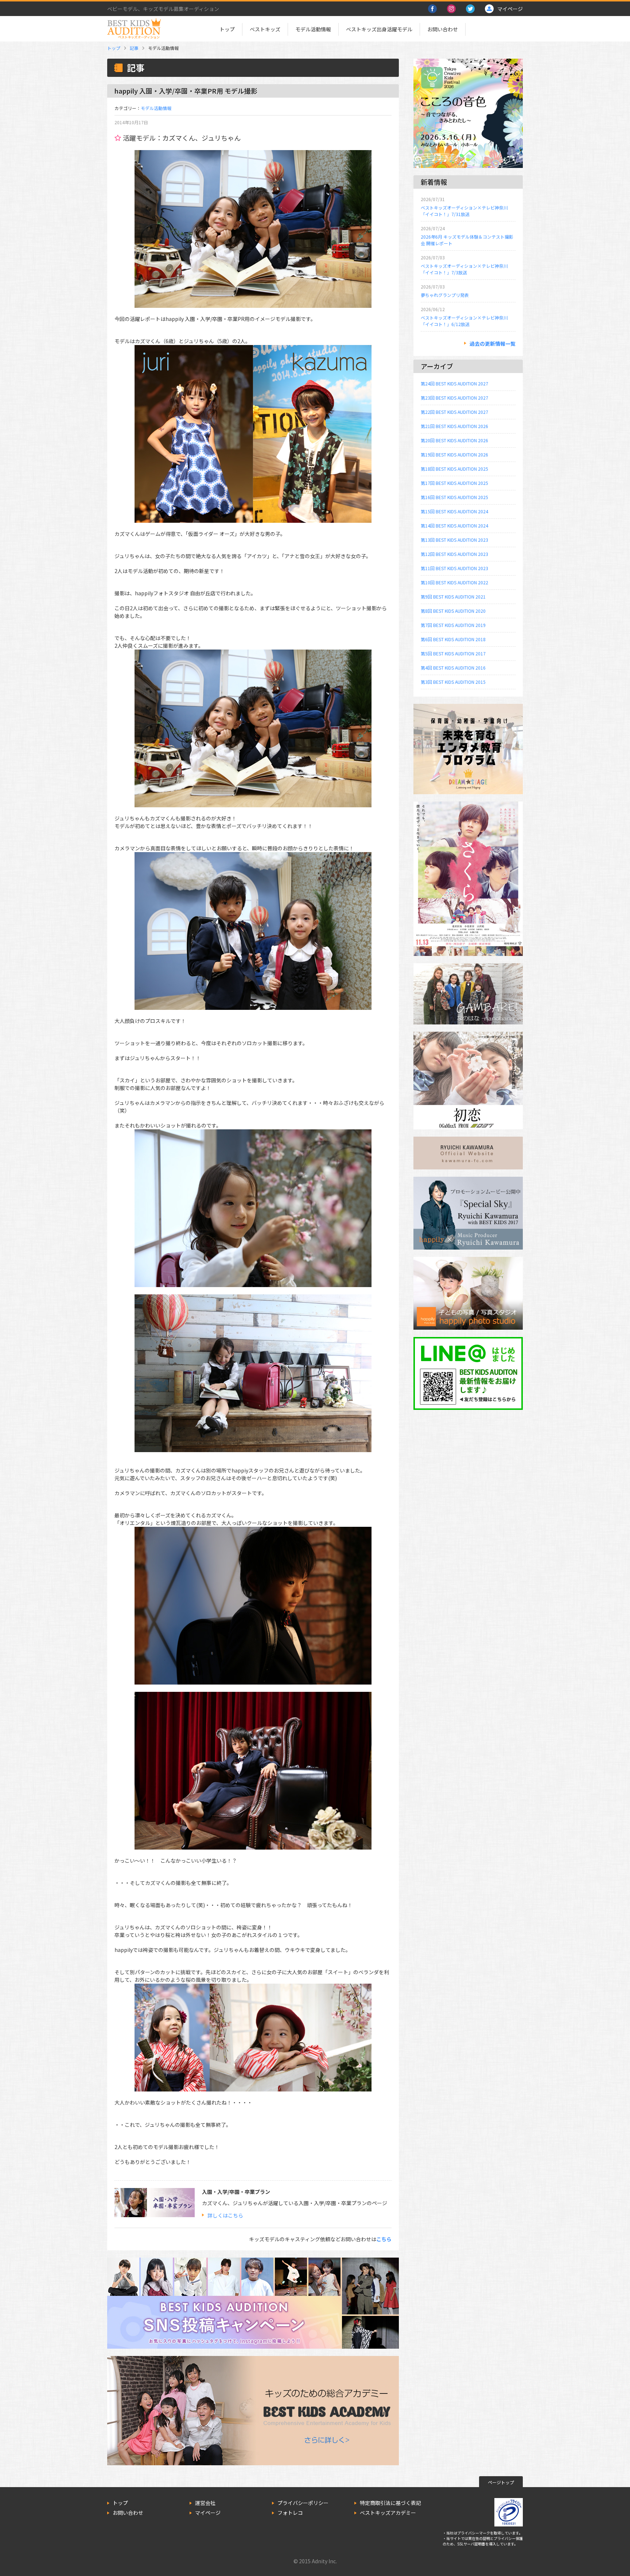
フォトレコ (290, 2513)
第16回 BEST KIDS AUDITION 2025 (454, 497)
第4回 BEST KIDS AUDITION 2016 (453, 668)
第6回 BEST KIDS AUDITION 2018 (453, 639)
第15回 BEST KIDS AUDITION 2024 (454, 511)
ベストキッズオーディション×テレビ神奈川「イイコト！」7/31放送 (464, 211)
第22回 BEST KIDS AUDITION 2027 (454, 412)
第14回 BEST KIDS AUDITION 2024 (454, 526)
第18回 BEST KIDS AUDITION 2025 (454, 469)
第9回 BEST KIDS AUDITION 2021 (453, 597)
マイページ (208, 2513)
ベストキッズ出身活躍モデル (379, 29)
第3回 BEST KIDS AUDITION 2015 (453, 682)
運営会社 (205, 2503)
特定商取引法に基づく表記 (390, 2503)
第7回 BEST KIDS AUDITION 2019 (453, 625)
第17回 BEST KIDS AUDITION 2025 (454, 483)
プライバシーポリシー (303, 2503)
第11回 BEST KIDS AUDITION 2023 (454, 568)
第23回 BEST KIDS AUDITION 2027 (454, 398)
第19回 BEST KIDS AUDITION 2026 (454, 454)
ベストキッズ (265, 29)
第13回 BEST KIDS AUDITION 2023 (454, 540)
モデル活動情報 (313, 29)
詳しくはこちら (225, 2215)
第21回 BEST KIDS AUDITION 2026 (454, 426)
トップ (227, 29)
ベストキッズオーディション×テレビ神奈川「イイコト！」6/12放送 (464, 321)
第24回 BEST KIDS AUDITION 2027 (454, 383)
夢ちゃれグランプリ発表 (445, 295)
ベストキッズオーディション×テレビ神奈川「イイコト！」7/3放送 (464, 269)
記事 (134, 48)
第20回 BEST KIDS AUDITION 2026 (454, 440)
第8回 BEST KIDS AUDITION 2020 (453, 611)
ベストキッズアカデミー (388, 2513)
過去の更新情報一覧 (493, 344)
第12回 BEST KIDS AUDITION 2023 (454, 554)
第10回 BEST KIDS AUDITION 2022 (454, 582)
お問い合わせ (443, 29)
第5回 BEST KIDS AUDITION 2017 (453, 653)
